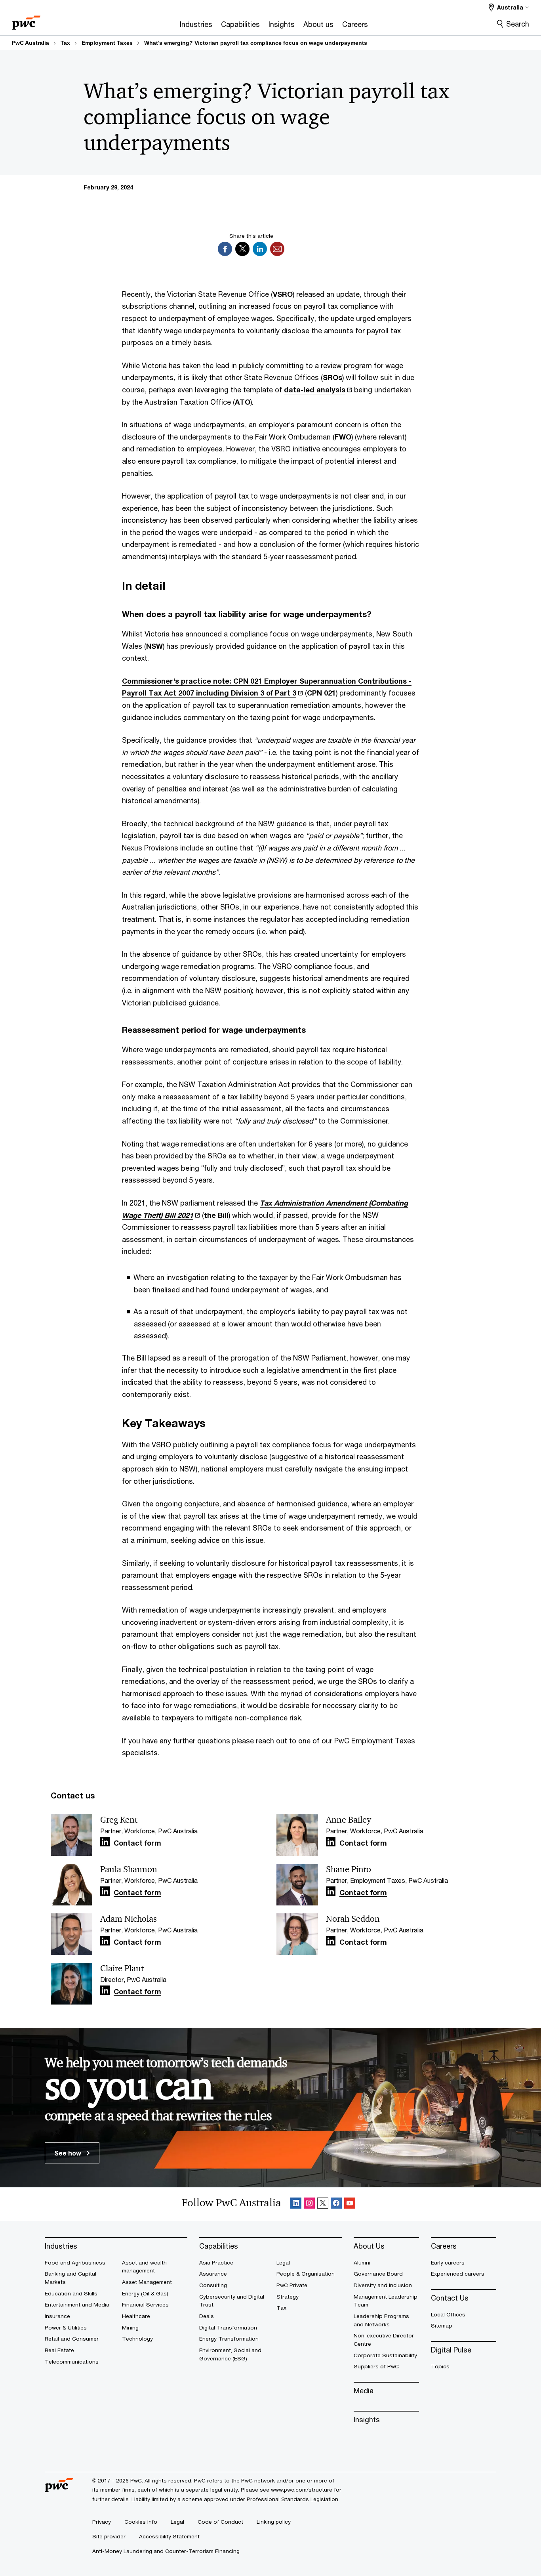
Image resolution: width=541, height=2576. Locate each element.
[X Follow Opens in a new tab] (323, 2204)
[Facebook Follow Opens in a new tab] (336, 2204)
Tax (65, 43)
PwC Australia (30, 43)
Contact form (137, 1843)
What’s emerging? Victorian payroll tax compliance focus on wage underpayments (256, 43)
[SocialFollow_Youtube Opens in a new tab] (350, 2204)
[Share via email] (277, 247)
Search (518, 24)
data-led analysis (315, 390)
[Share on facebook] (225, 247)
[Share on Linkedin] (260, 247)
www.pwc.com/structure (302, 2490)
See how (69, 2153)
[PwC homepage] (26, 20)
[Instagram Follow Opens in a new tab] (309, 2204)
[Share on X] (242, 247)
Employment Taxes (107, 43)
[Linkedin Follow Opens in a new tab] (105, 1842)
